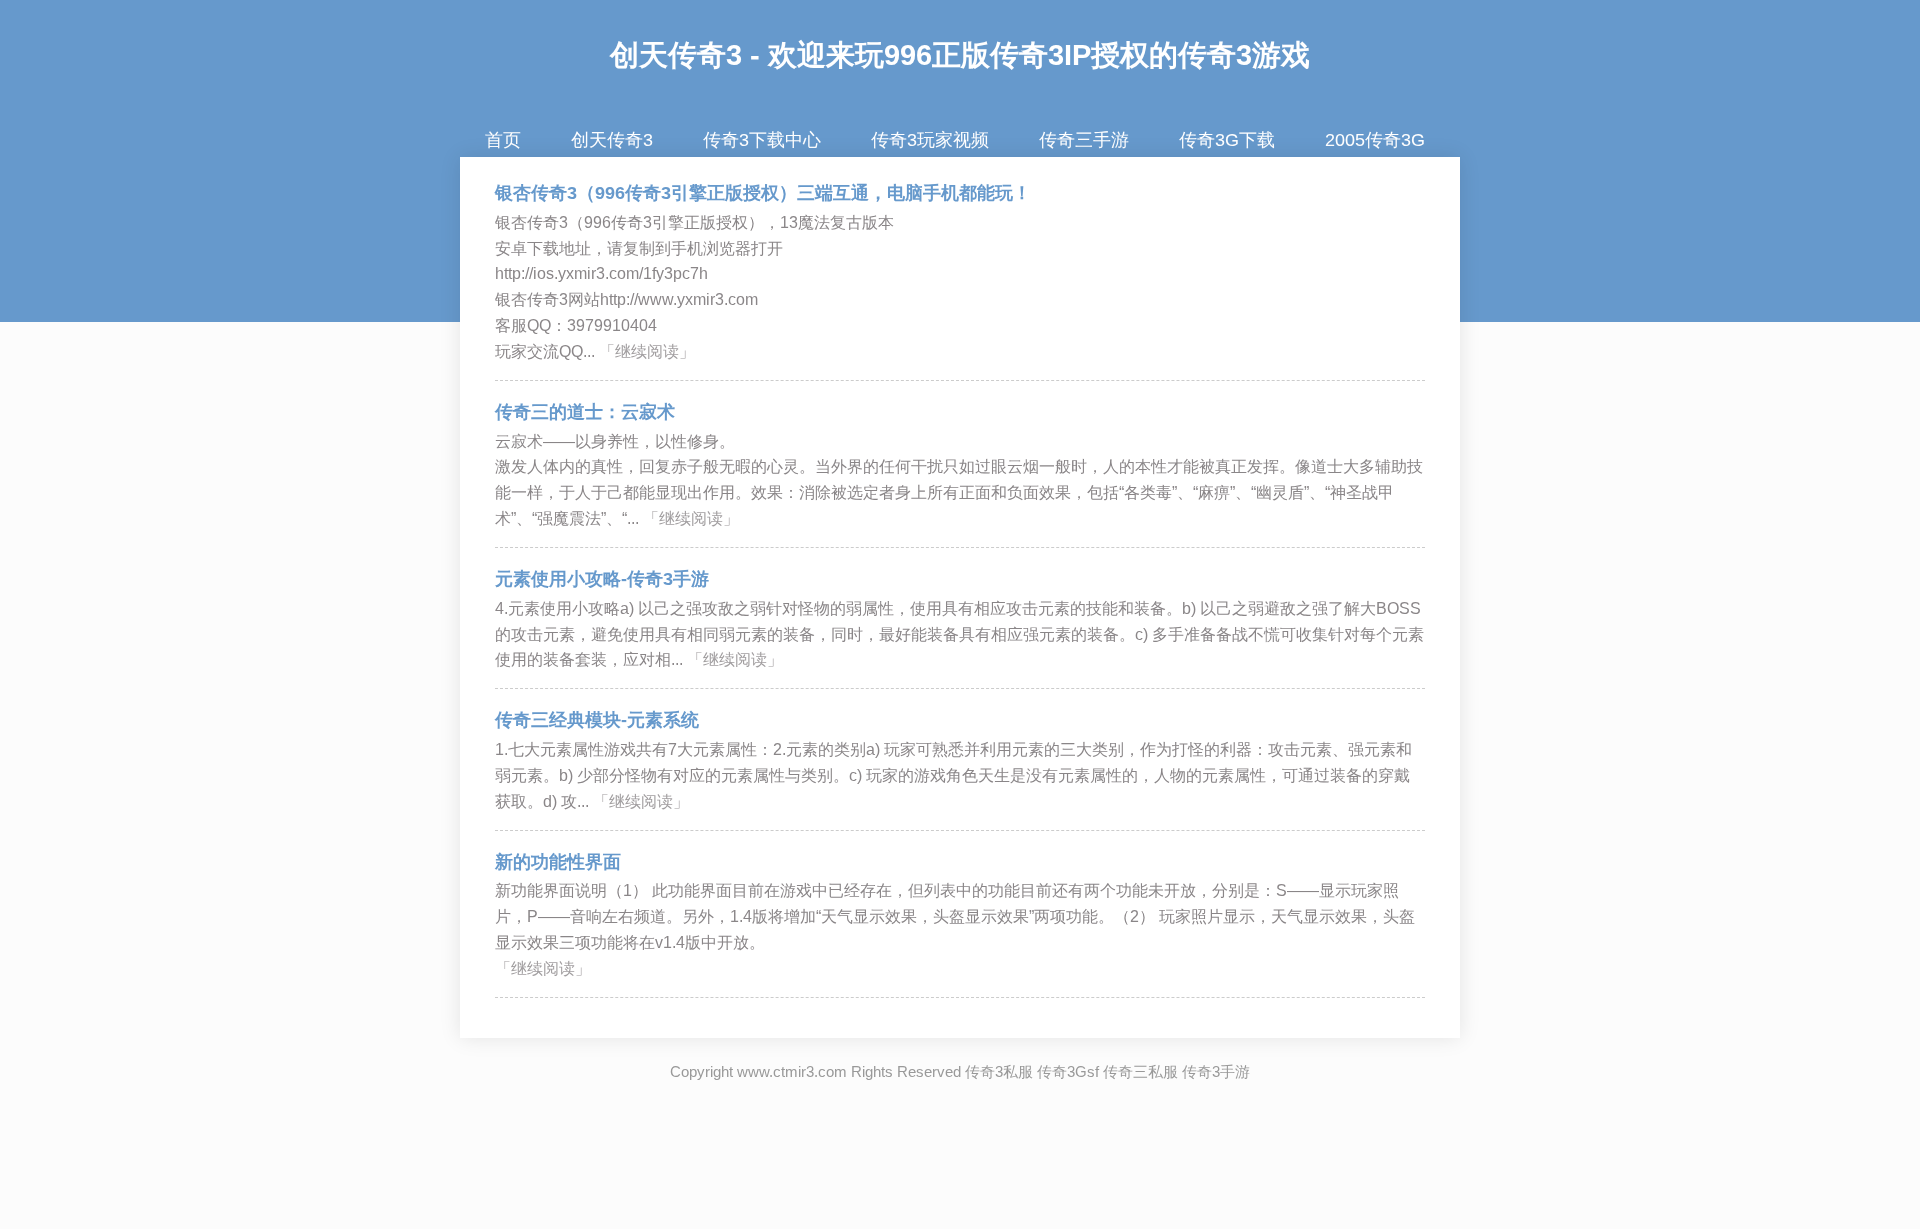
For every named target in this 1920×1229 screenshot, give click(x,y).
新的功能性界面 (558, 862)
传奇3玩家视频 (930, 140)
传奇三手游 (1084, 140)
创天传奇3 (676, 55)
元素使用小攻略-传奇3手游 (602, 579)
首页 (503, 140)
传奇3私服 (999, 1071)
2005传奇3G (1375, 140)
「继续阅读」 (647, 351)
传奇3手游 (1216, 1071)
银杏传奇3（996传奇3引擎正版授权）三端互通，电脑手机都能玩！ (763, 193)
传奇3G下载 (1227, 140)
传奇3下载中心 (762, 140)
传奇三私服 (1140, 1071)
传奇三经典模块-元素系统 (597, 720)
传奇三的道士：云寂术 (585, 412)
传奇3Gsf (1068, 1071)
